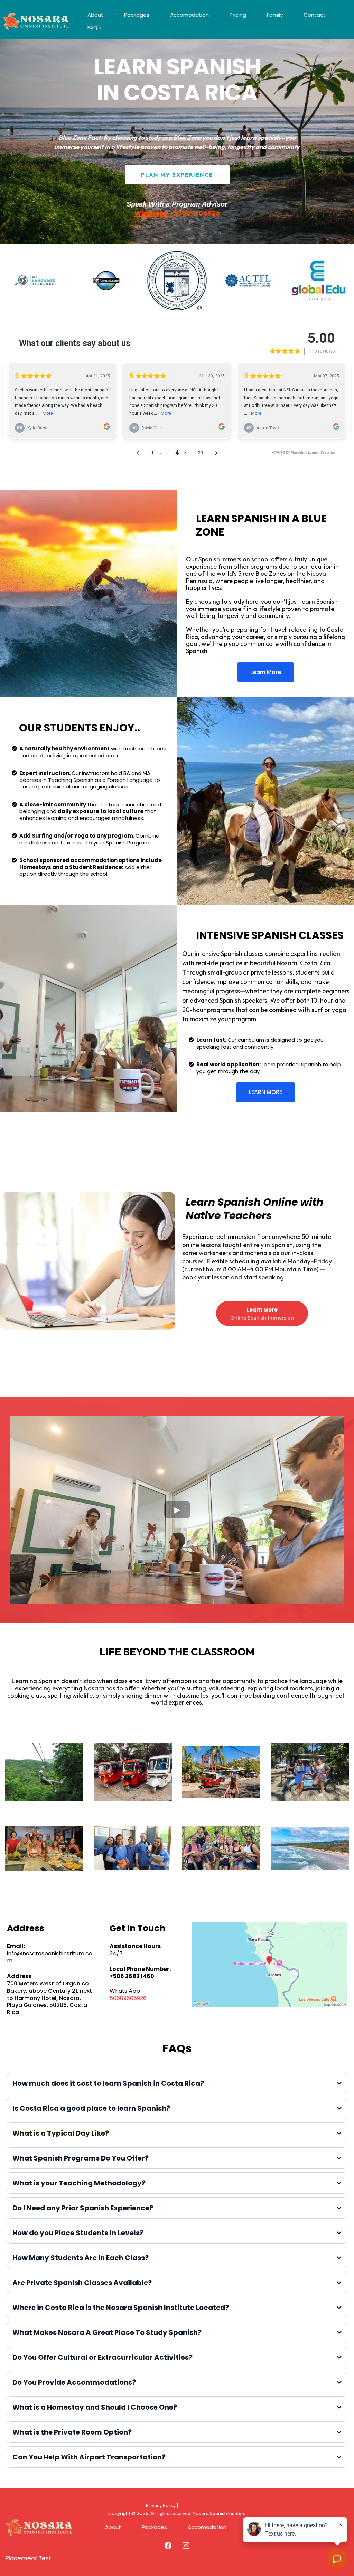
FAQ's (94, 28)
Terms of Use (194, 2505)
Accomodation (189, 15)
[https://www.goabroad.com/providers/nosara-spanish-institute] (106, 281)
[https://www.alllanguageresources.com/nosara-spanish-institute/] (35, 281)
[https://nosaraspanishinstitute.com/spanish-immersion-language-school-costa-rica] (36, 21)
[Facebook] (168, 2546)
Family (275, 15)
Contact (315, 15)
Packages (137, 15)
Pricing (238, 15)
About (95, 15)
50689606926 (128, 1998)
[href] (269, 1964)
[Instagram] (186, 2546)
